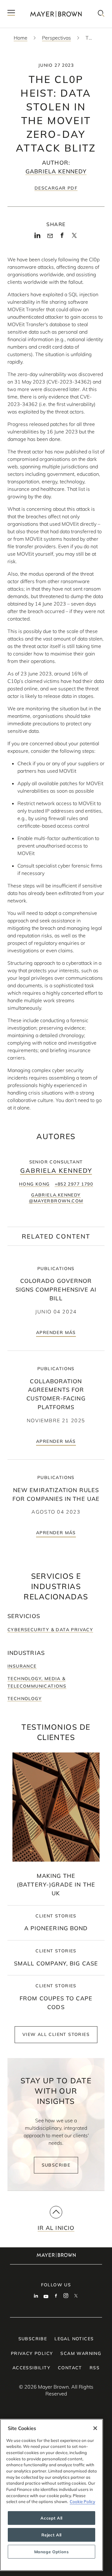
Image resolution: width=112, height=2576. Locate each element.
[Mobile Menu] (11, 14)
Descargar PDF (56, 188)
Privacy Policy (32, 2353)
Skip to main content (30, 5)
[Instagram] (66, 2296)
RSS (95, 2368)
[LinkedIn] (37, 237)
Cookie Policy (82, 2501)
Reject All (51, 2535)
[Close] (95, 2428)
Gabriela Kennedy (56, 171)
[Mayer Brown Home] (56, 14)
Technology (25, 1699)
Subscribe (56, 2165)
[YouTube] (46, 2296)
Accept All (51, 2518)
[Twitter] (74, 237)
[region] (51, 2495)
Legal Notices (74, 2339)
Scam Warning (81, 2353)
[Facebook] (62, 237)
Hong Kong (34, 1184)
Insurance (22, 1666)
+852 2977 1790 (74, 1184)
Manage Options (52, 2552)
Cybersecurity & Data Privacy (50, 1630)
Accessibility (31, 2368)
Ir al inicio (56, 2228)
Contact (70, 2368)
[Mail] (50, 236)
